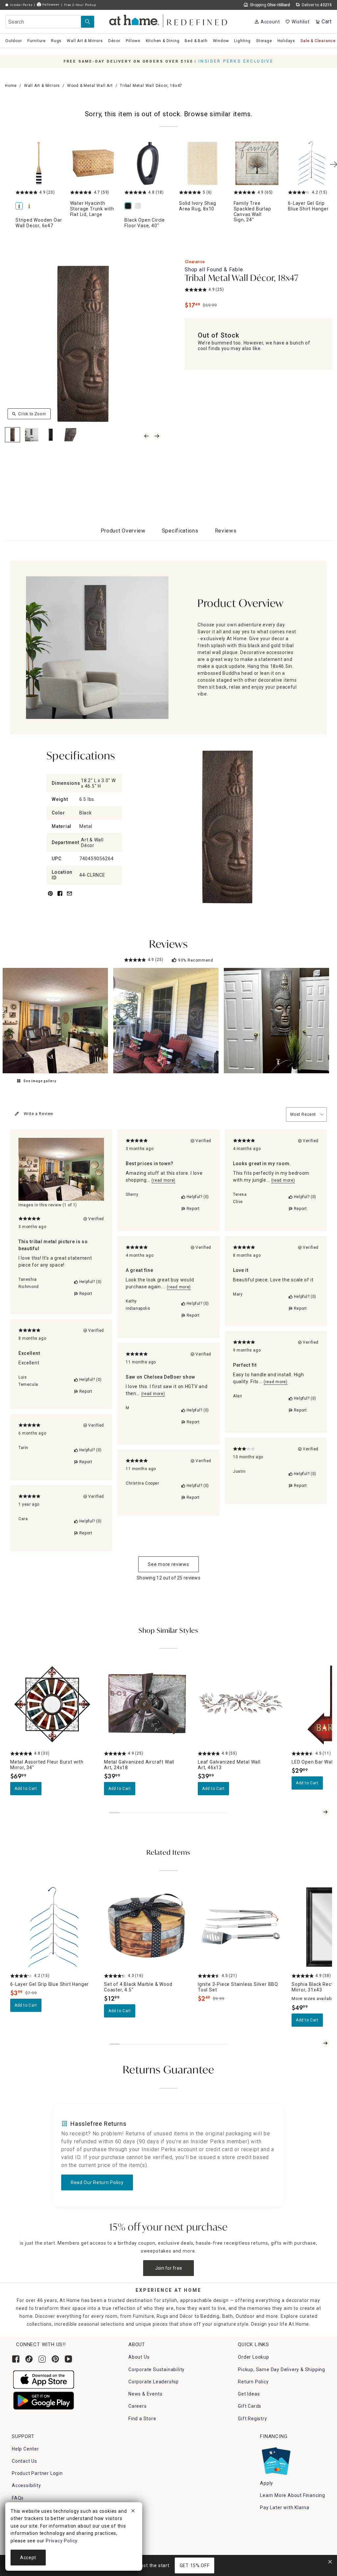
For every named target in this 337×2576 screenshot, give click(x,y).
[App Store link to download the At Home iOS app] (44, 2379)
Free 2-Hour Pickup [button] (80, 5)
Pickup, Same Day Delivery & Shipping (282, 2370)
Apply (267, 2483)
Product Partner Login (37, 2473)
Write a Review (39, 1114)
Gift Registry (252, 2419)
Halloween (50, 4)
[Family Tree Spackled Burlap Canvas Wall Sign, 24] (257, 163)
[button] (169, 20)
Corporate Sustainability (156, 2370)
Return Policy (253, 2382)
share (60, 897)
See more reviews (168, 1564)
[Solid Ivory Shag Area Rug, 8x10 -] (202, 163)
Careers (138, 2406)
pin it (50, 897)
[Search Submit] (88, 22)
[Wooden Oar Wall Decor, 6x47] (30, 206)
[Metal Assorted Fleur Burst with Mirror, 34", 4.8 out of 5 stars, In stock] (53, 1705)
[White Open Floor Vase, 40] (139, 206)
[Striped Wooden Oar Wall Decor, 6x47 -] (39, 163)
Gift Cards (250, 2406)
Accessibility (26, 2485)
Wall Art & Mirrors (42, 86)
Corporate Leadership (154, 2382)
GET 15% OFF (195, 2565)
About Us (139, 2357)
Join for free (169, 2268)
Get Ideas (249, 2394)
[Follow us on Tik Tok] (29, 2359)
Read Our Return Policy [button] (97, 2182)
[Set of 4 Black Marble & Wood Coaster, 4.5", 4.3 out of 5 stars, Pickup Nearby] (147, 1927)
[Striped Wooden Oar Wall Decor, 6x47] (20, 206)
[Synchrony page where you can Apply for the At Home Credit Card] (276, 2459)
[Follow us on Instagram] (42, 2359)
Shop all (214, 270)
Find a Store (142, 2419)
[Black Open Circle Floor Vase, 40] (148, 163)
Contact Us (25, 2461)
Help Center (26, 2449)
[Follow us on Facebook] (16, 2359)
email (69, 897)
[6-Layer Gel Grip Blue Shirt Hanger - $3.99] (311, 163)
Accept (28, 2558)
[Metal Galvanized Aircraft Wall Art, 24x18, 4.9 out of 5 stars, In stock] (147, 1705)
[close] (133, 2512)
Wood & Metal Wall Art (90, 86)
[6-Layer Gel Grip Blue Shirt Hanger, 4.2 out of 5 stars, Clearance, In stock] (53, 1927)
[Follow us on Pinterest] (55, 2359)
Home (11, 86)
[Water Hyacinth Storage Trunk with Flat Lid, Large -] (93, 163)
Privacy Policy (62, 2541)
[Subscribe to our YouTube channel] (68, 2359)
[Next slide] (325, 1812)
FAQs (18, 2498)
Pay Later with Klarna (285, 2507)
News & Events (145, 2394)
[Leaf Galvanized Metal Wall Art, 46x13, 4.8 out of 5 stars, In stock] (241, 1705)
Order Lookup (254, 2357)
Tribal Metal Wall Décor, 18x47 (242, 279)
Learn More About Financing (293, 2495)
